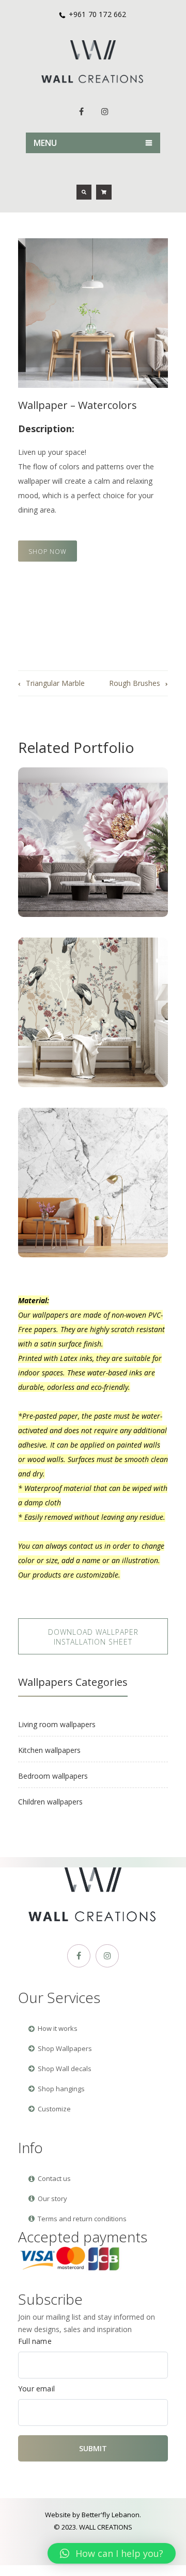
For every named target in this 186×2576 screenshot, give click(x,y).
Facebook (81, 111)
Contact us (50, 2178)
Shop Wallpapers (60, 2048)
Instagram (105, 111)
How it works (53, 2028)
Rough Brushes (135, 683)
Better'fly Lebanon (111, 2515)
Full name (35, 2341)
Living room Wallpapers (57, 1724)
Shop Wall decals (60, 2069)
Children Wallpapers (50, 1802)
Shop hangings (57, 2089)
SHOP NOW (48, 552)
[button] (112, 2553)
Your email (36, 2389)
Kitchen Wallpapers (49, 1750)
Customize (50, 2109)
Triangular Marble (55, 683)
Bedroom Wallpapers (53, 1776)
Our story (48, 2198)
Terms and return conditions (78, 2219)
